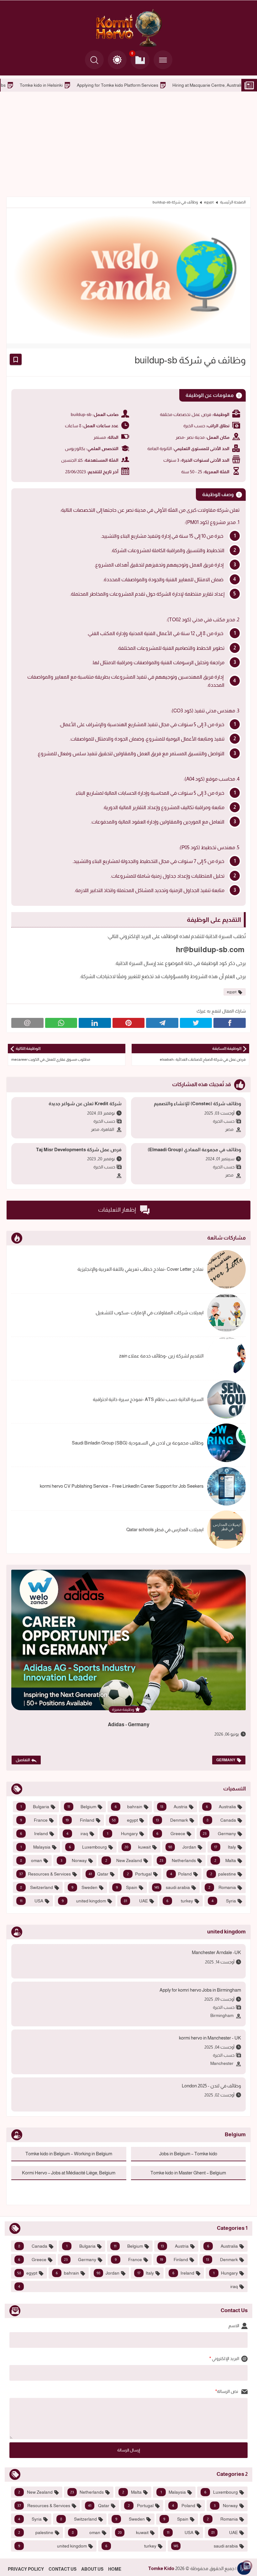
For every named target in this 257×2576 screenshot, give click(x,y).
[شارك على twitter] (196, 1023)
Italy (225, 1847)
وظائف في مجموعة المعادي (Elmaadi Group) (194, 1149)
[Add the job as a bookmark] (16, 359)
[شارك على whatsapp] (61, 1023)
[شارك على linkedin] (95, 1023)
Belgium (82, 1807)
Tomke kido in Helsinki (132, 85)
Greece (171, 1834)
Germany (226, 1760)
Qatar (99, 1874)
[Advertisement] (128, 143)
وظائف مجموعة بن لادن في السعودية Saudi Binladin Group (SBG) (138, 1443)
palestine (223, 1874)
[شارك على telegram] (162, 1023)
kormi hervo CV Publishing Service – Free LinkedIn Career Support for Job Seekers (122, 1486)
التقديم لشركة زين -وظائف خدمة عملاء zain (161, 1356)
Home (115, 2569)
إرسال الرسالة (129, 2450)
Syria (224, 1901)
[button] (117, 60)
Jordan (182, 1847)
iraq (77, 1834)
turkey (180, 1901)
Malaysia (35, 1847)
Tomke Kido (161, 2568)
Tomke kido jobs (81, 85)
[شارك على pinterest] (129, 1023)
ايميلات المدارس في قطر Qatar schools (165, 1529)
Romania (222, 1887)
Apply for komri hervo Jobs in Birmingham (200, 1990)
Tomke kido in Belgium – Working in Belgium (69, 2154)
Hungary (122, 1834)
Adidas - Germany (129, 1724)
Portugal (139, 1874)
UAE (136, 1901)
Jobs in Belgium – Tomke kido (188, 2154)
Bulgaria (35, 1807)
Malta (225, 1860)
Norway (73, 1860)
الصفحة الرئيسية (233, 202)
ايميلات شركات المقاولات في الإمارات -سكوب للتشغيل (149, 1313)
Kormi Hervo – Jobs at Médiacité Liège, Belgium (69, 2173)
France (34, 1820)
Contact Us (63, 2569)
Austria (174, 1807)
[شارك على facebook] (230, 1023)
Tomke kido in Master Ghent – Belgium (188, 2173)
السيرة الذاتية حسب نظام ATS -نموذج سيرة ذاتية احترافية (148, 1399)
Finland (80, 1820)
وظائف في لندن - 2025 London (211, 2086)
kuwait (138, 1847)
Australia (221, 1807)
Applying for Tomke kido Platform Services (209, 85)
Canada (221, 1820)
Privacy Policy (26, 2569)
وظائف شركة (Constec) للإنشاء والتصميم (197, 1103)
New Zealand (124, 1860)
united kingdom (84, 1901)
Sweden (84, 1887)
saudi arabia (172, 1887)
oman (31, 1860)
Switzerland (37, 1887)
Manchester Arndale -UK (216, 1952)
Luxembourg (88, 1847)
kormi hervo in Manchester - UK (210, 2038)
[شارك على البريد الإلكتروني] (27, 1023)
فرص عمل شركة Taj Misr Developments (79, 1149)
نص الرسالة (228, 2391)
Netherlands (178, 1860)
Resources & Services (45, 1874)
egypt (209, 202)
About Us (92, 2569)
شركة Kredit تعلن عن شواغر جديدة (85, 1103)
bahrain (129, 1807)
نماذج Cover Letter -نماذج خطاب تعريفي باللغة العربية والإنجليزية (140, 1269)
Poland (181, 1874)
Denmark (172, 1820)
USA (31, 1901)
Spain (127, 1887)
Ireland (34, 1834)
